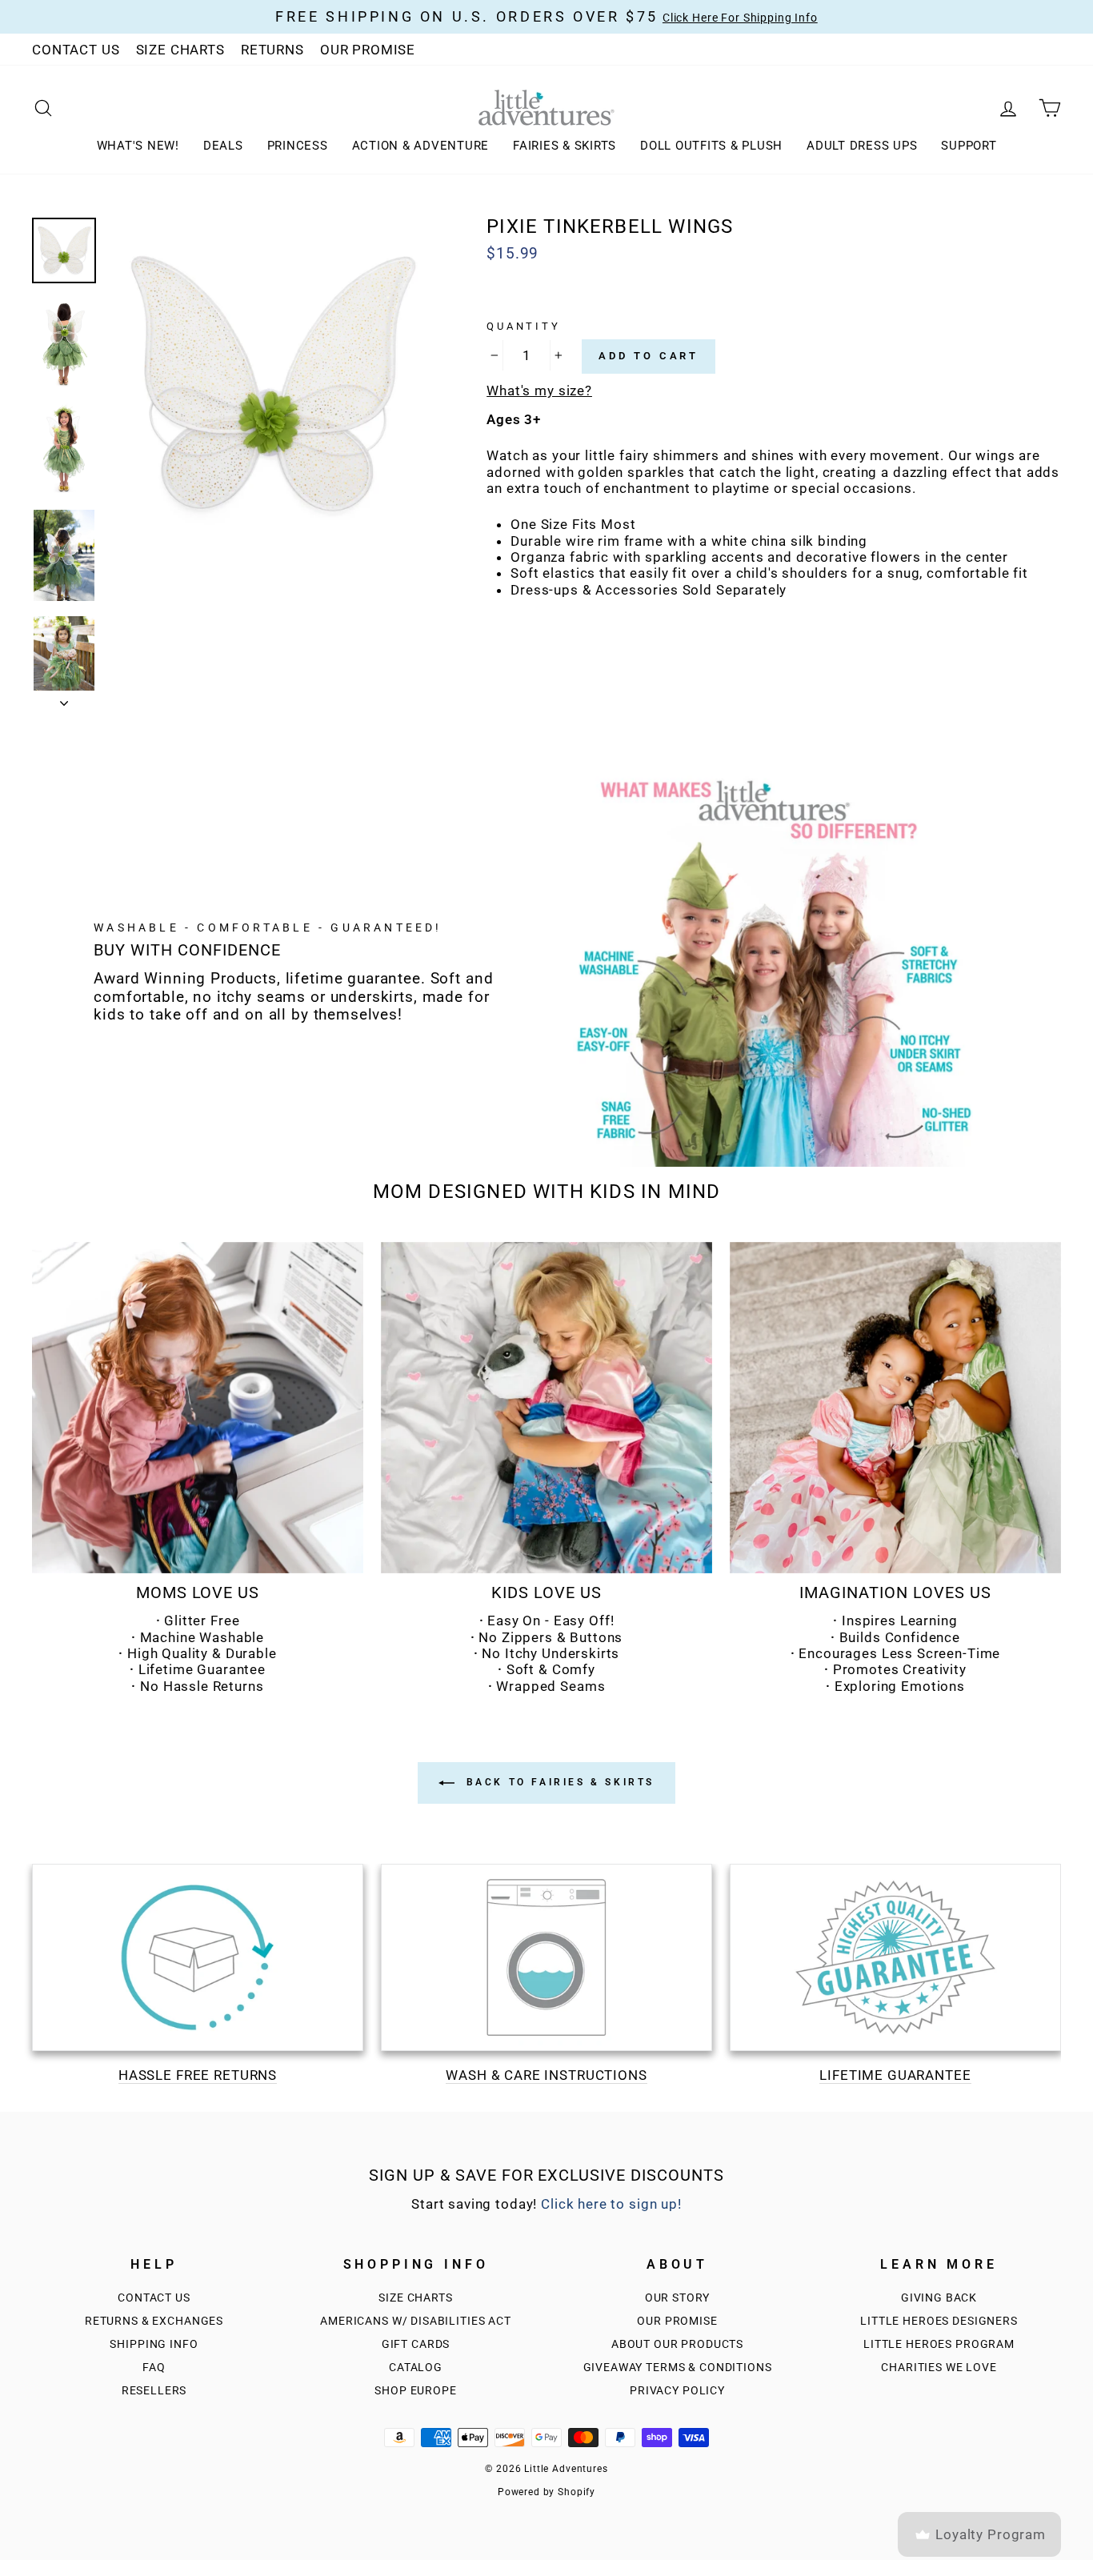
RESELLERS (154, 2391)
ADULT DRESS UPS (862, 146)
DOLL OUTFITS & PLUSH (711, 146)
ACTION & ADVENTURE (421, 146)
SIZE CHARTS (180, 50)
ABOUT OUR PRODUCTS (677, 2344)
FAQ (154, 2368)
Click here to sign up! (611, 2204)
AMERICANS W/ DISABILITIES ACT (416, 2321)
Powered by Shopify (546, 2492)
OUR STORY (678, 2298)
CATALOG (416, 2368)
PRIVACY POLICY (677, 2391)
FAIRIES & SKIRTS (565, 146)
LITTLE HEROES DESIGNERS (939, 2321)
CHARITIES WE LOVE (939, 2368)
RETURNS (272, 50)
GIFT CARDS (416, 2344)
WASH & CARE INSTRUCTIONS (546, 2075)
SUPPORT (969, 146)
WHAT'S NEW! (138, 146)
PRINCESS (298, 146)
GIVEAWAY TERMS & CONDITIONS (678, 2368)
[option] (271, 385)
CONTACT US (76, 50)
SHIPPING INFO (154, 2344)
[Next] (64, 699)
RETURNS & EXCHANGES (154, 2321)
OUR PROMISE (368, 50)
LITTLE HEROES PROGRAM (939, 2344)
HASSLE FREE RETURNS (198, 2075)
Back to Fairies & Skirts (558, 1782)
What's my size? (539, 391)
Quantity (524, 326)
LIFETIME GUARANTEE (895, 2075)
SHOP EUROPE (415, 2391)
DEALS (223, 146)
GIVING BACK (939, 2298)
